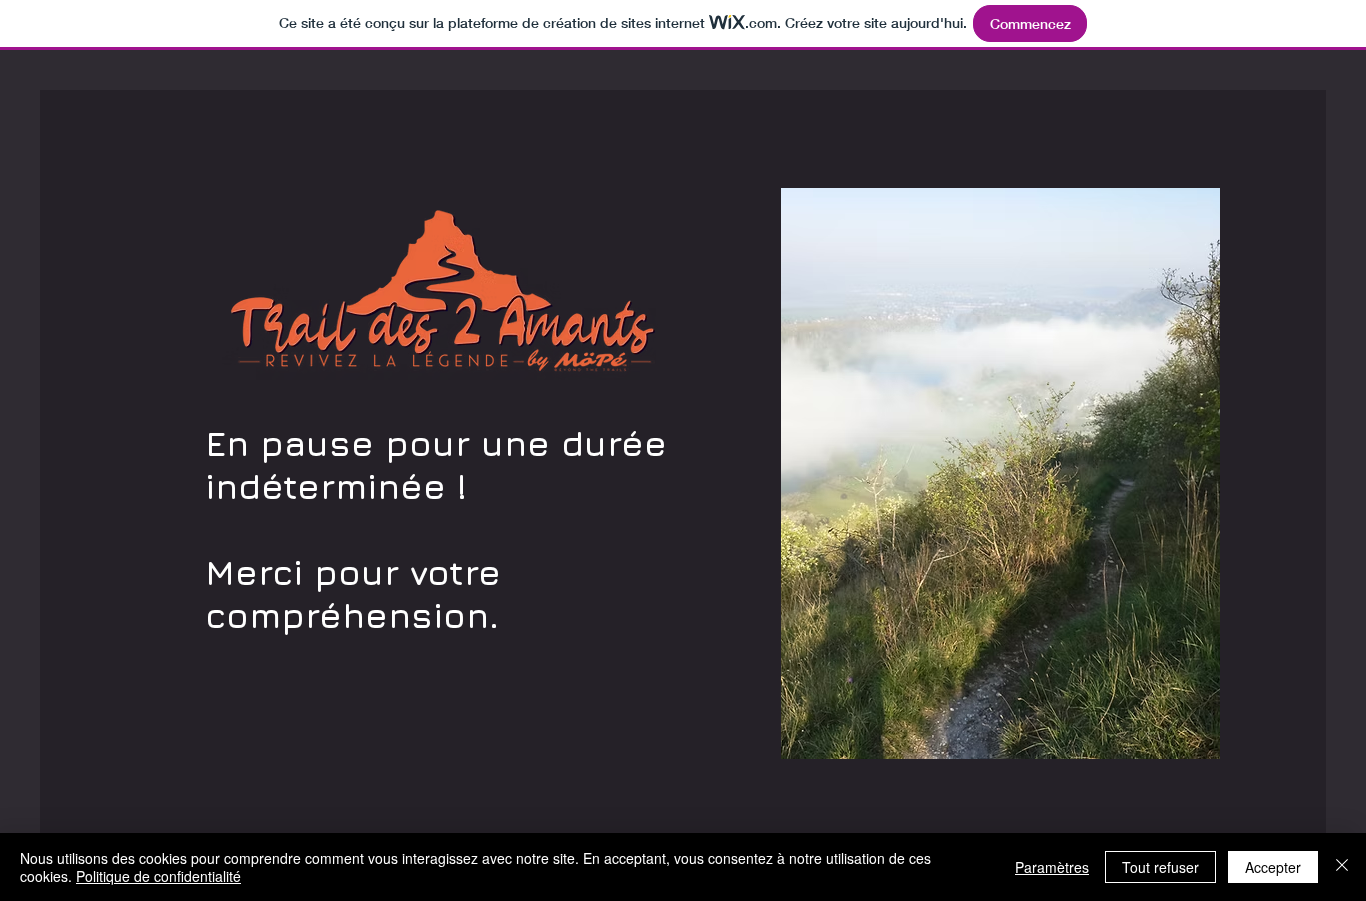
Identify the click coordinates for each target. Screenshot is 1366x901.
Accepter (1273, 867)
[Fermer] (1342, 867)
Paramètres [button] (1052, 867)
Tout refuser (1160, 867)
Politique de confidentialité (158, 876)
